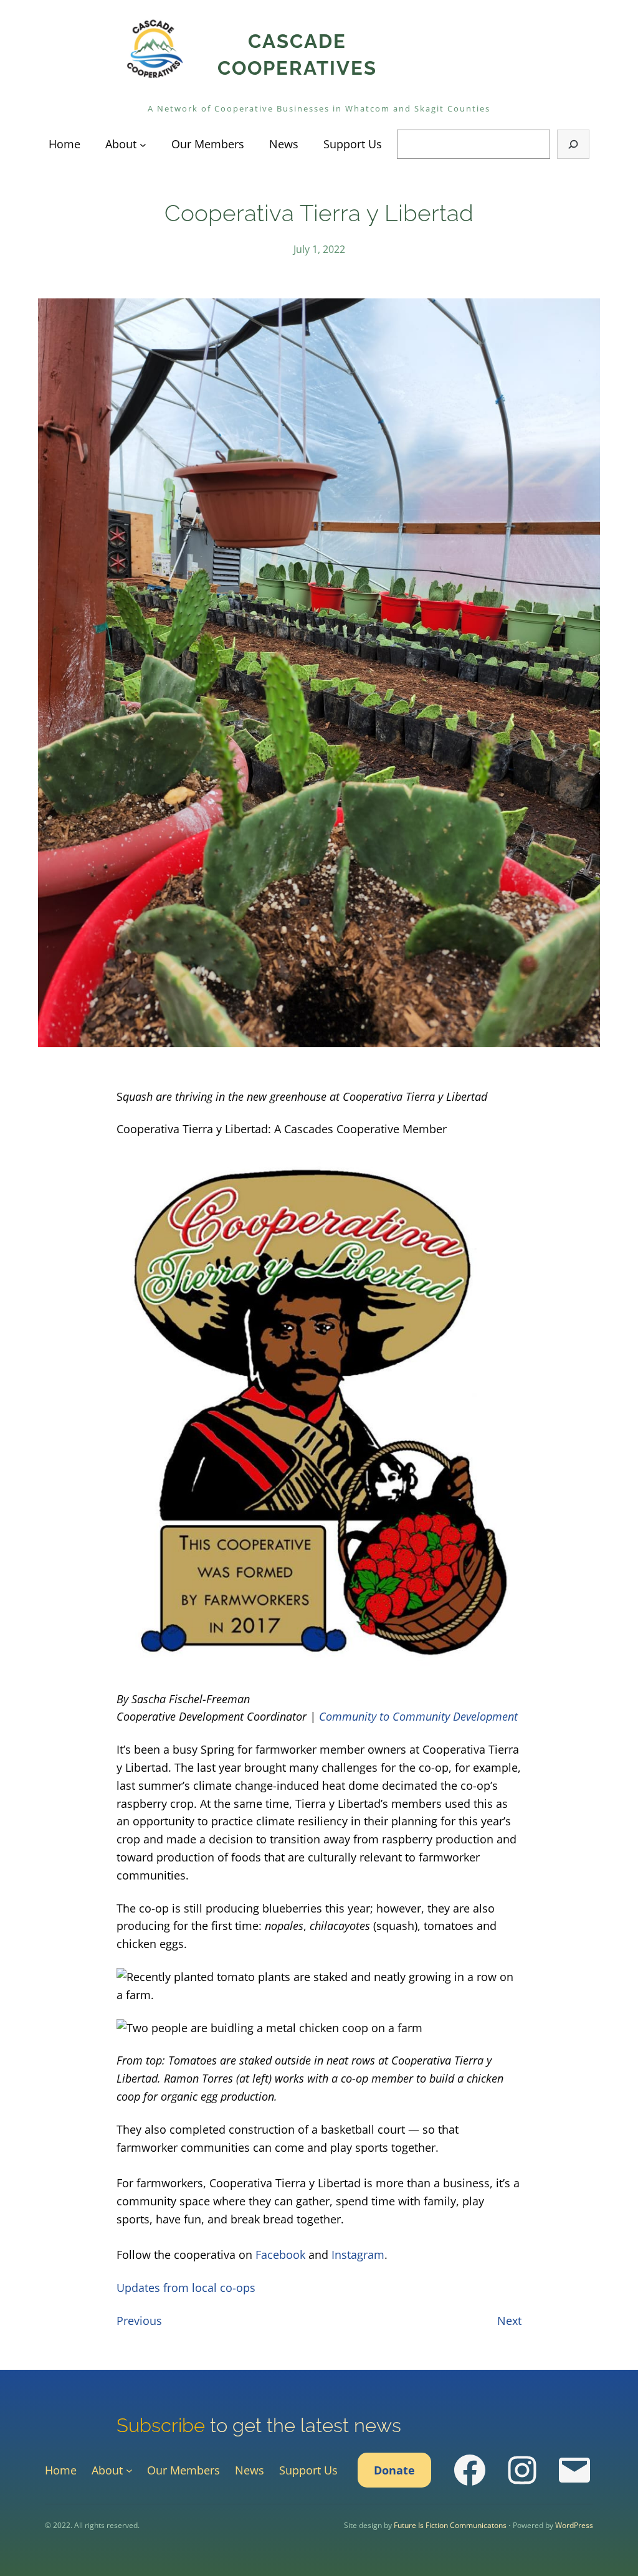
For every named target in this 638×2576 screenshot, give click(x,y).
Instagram (358, 2255)
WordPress (574, 2525)
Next (509, 2321)
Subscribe (161, 2425)
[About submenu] (143, 144)
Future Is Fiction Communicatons (450, 2525)
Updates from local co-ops (186, 2288)
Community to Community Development (418, 1716)
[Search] (573, 144)
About (121, 144)
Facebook (280, 2255)
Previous (139, 2321)
